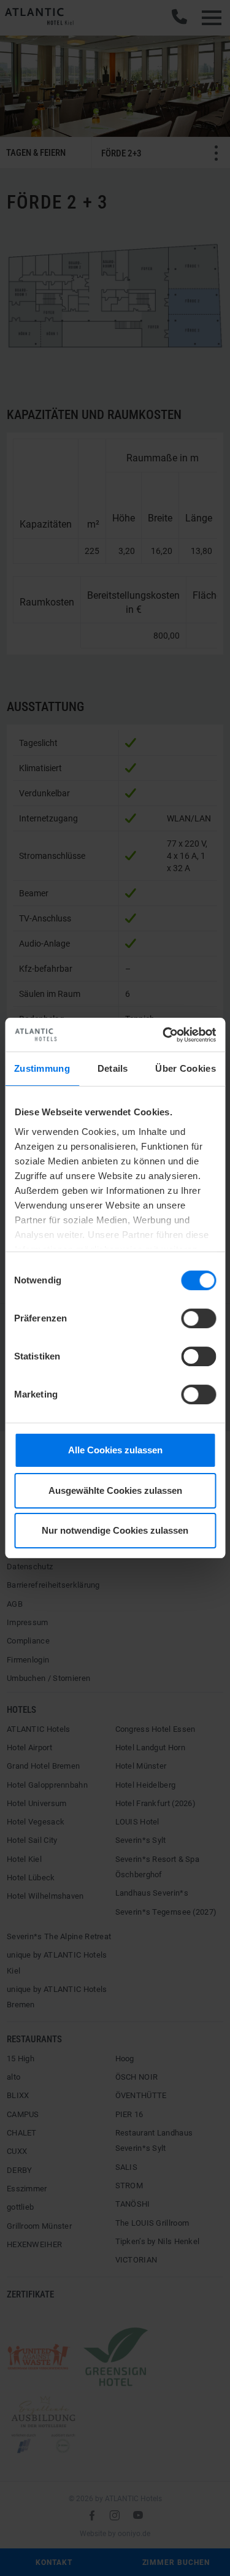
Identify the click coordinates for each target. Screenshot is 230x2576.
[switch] (198, 1318)
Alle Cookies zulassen (115, 1450)
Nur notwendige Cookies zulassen (115, 1530)
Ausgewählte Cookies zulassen (115, 1490)
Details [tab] (113, 1068)
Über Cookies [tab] (186, 1068)
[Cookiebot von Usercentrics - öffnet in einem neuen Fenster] (164, 1035)
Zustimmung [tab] (42, 1068)
